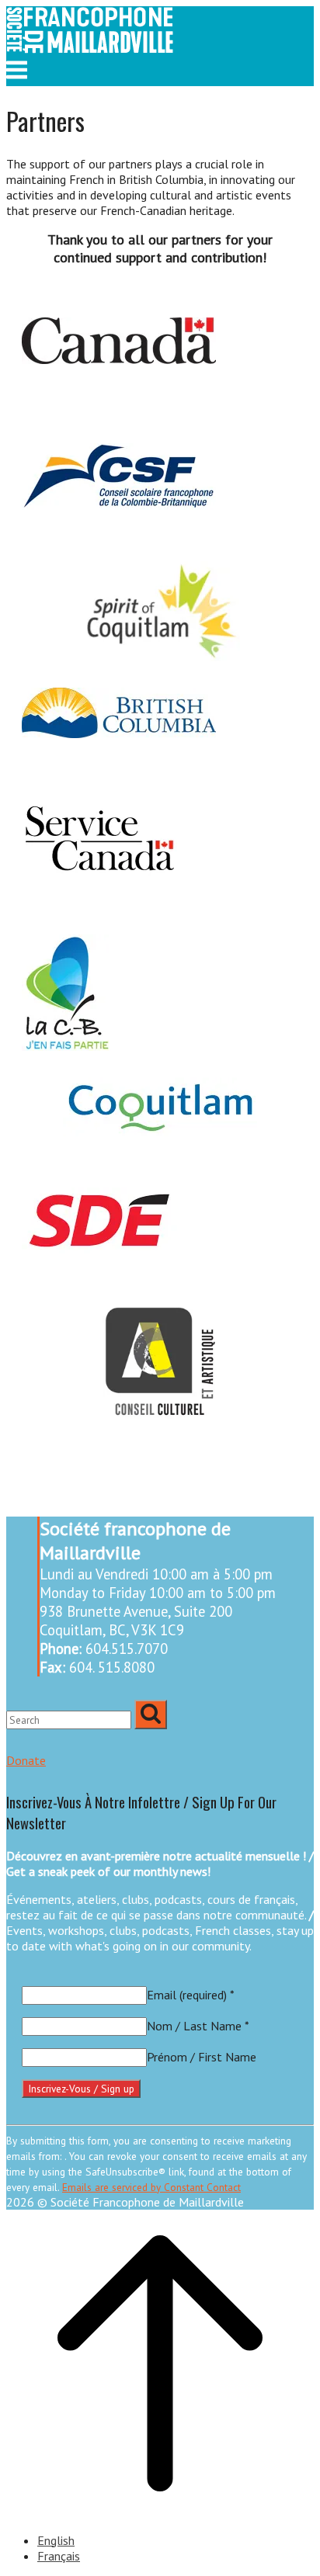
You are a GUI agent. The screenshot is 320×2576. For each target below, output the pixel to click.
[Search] (151, 1714)
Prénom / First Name (202, 2057)
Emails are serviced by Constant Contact (151, 2187)
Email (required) (191, 1995)
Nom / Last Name (198, 2026)
